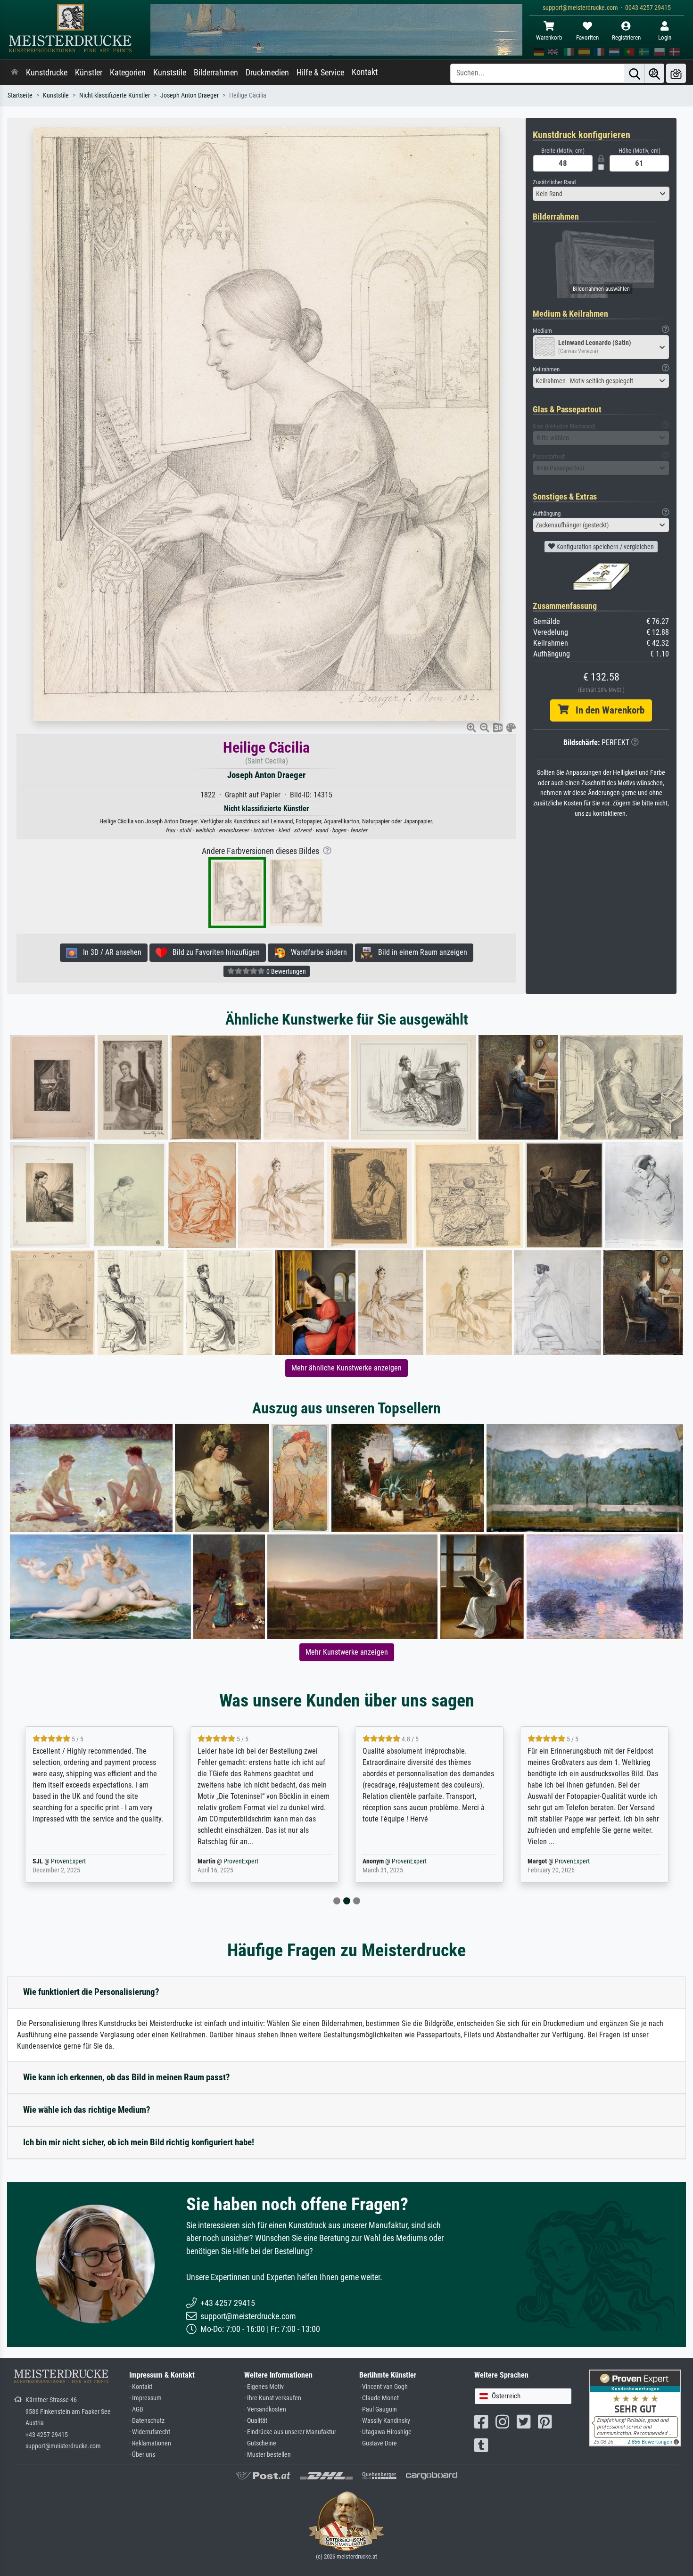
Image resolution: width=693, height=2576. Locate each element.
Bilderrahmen (216, 73)
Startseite (20, 95)
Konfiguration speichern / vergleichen (604, 547)
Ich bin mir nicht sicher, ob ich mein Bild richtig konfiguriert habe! (139, 2142)
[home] (15, 73)
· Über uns (142, 2455)
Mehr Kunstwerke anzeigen (347, 1652)
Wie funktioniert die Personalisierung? (91, 1992)
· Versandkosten (265, 2409)
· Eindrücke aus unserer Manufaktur (290, 2432)
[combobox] (601, 194)
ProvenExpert (83, 1861)
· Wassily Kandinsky (385, 2421)
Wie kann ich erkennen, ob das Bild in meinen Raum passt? (127, 2077)
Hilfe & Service (320, 73)
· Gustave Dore (378, 2443)
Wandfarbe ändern (316, 952)
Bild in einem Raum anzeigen (420, 952)
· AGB (136, 2409)
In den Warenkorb (606, 710)
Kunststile (170, 73)
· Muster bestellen (268, 2455)
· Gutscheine (260, 2443)
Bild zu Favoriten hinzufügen (213, 952)
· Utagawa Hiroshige (385, 2432)
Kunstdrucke (47, 73)
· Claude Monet (379, 2398)
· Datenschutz (147, 2421)
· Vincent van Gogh (384, 2387)
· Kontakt (141, 2387)
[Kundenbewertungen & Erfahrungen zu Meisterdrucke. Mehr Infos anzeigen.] (635, 2408)
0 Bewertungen (285, 971)
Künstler (89, 73)
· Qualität (256, 2421)
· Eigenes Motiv (264, 2387)
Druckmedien (267, 73)
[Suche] (635, 73)
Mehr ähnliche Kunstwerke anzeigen (346, 1368)
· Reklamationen (150, 2443)
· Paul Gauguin (378, 2409)
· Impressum (145, 2398)
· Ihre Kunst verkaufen (273, 2398)
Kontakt (365, 72)
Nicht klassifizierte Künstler (115, 95)
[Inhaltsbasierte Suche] (654, 73)
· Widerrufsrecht (150, 2432)
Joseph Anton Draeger (190, 95)
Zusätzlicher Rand (554, 182)
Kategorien (128, 73)
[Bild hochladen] (676, 73)
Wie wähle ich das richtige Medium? (87, 2110)
